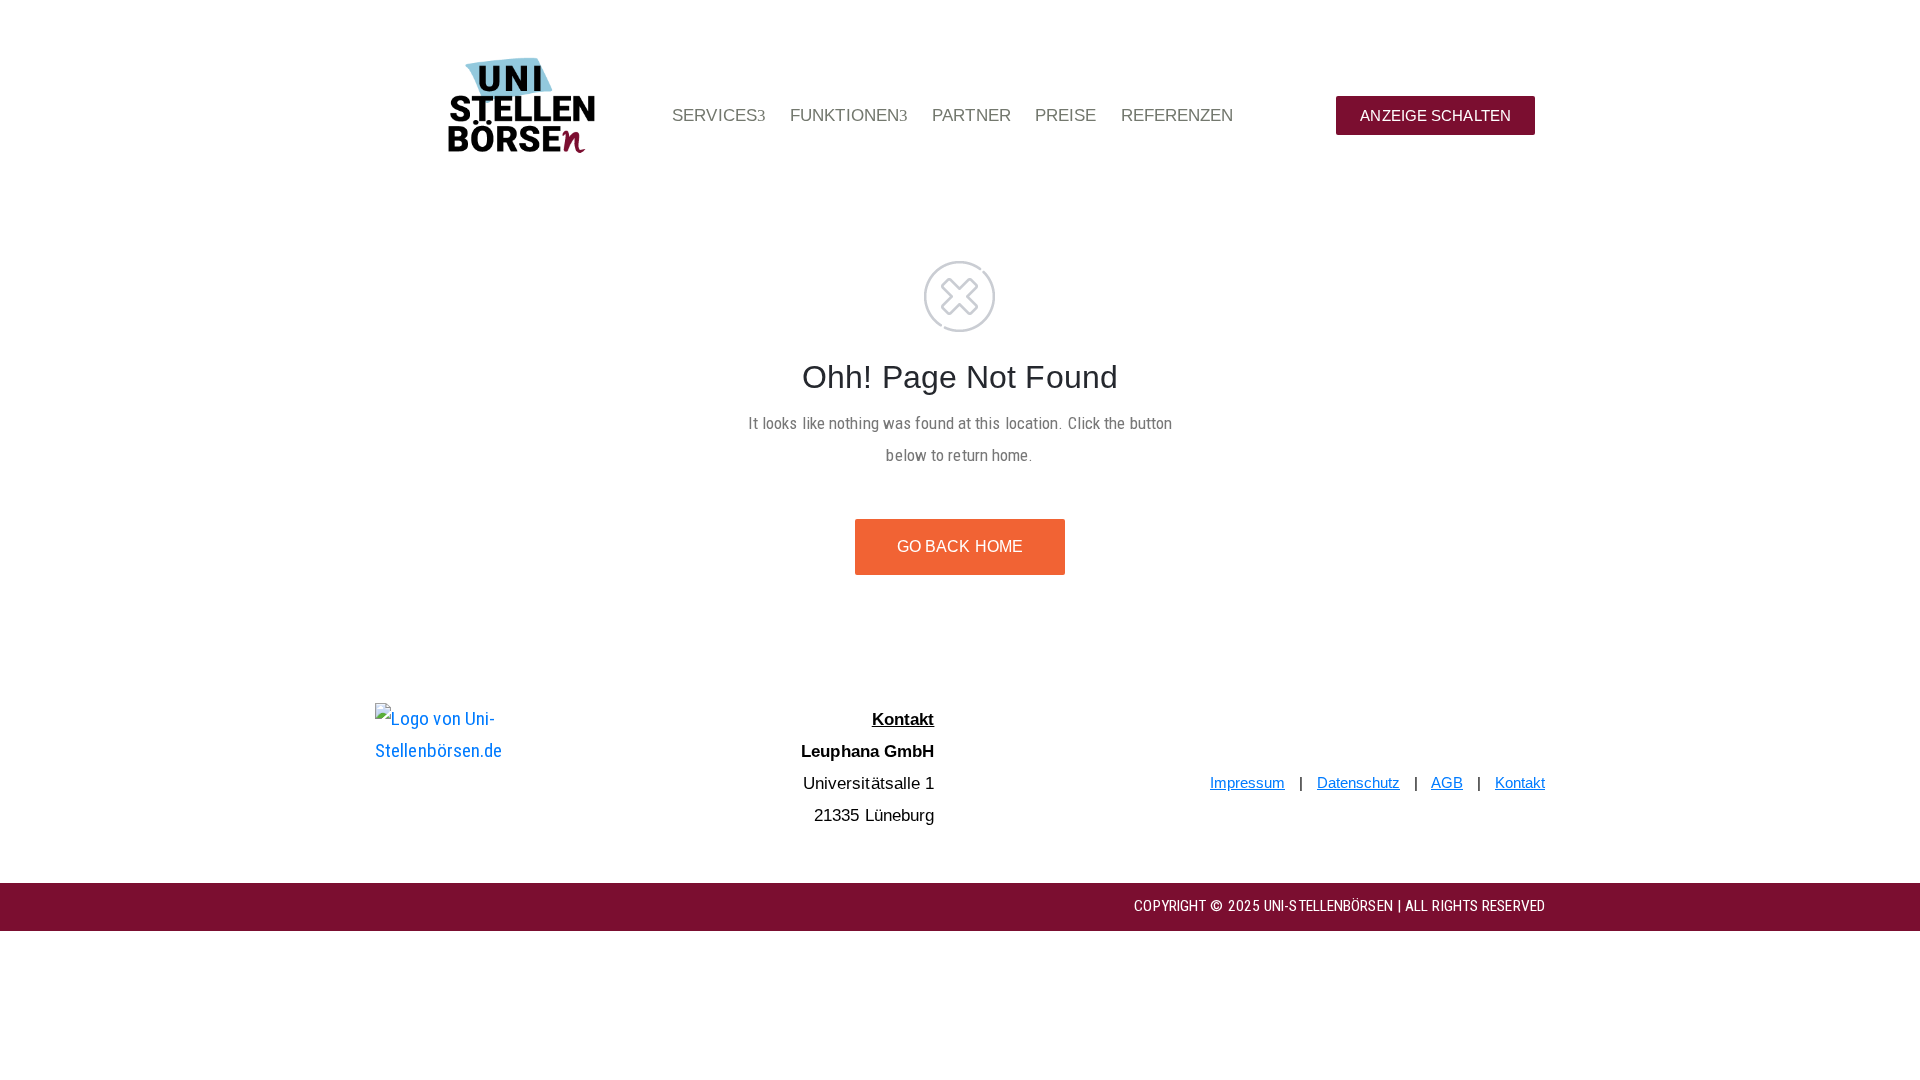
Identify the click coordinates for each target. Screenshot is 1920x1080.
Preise (1066, 115)
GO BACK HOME (960, 546)
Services (714, 115)
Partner (971, 115)
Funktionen (844, 115)
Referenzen (1177, 115)
